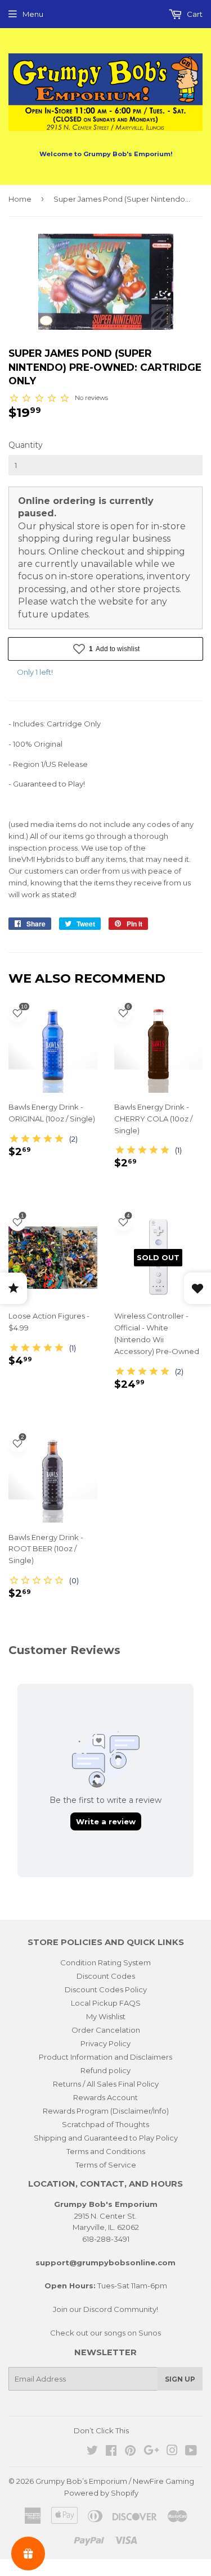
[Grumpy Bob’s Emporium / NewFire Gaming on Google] (151, 2452)
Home (20, 199)
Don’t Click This (101, 2430)
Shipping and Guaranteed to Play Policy (106, 2138)
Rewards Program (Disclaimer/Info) (106, 2111)
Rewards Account (105, 2097)
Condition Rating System (105, 1962)
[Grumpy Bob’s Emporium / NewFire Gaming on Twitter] (92, 2452)
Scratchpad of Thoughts (105, 2124)
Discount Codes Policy (106, 1989)
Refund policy (105, 2070)
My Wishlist (106, 2016)
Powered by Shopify (101, 2493)
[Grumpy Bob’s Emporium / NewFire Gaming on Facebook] (111, 2452)
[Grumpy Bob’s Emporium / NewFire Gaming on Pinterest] (130, 2452)
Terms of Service (106, 2165)
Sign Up (180, 2379)
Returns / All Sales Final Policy (106, 2084)
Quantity (26, 445)
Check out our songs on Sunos (105, 2333)
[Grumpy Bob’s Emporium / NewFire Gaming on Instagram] (172, 2452)
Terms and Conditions (106, 2151)
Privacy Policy (105, 2043)
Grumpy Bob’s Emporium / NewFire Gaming (115, 2481)
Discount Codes (106, 1976)
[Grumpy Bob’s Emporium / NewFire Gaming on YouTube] (191, 2452)
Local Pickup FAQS (106, 2003)
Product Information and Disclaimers (105, 2057)
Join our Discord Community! (105, 2309)
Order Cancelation (106, 2030)
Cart (194, 14)
